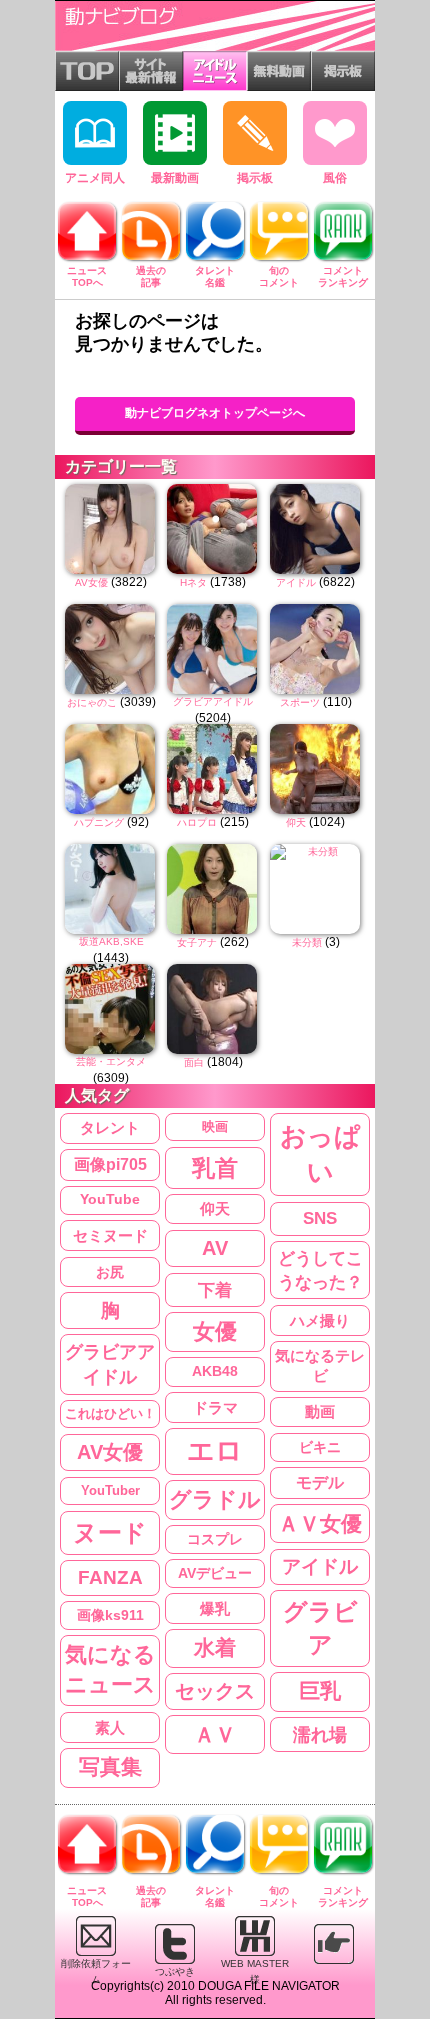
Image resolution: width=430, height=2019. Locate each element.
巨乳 (320, 1691)
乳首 (215, 1168)
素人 (110, 1727)
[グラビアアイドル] (213, 649)
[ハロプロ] (213, 769)
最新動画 (175, 178)
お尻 (110, 1272)
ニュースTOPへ (87, 276)
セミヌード (110, 1235)
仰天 (296, 822)
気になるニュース (110, 1670)
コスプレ (215, 1539)
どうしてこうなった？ (320, 1270)
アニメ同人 (95, 178)
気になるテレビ (320, 1366)
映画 (215, 1126)
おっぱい (320, 1154)
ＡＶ (215, 1734)
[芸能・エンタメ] (111, 1009)
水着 (215, 1647)
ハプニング (99, 822)
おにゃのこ (92, 702)
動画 (320, 1412)
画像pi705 (110, 1164)
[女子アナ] (213, 889)
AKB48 (215, 1371)
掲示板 (255, 178)
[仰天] (316, 769)
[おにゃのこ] (111, 649)
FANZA (110, 1577)
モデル (320, 1482)
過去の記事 (151, 276)
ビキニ (320, 1447)
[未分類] (316, 889)
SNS (320, 1218)
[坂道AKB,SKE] (111, 889)
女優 (215, 1332)
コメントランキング (343, 276)
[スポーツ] (316, 649)
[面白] (213, 1009)
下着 (215, 1290)
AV (215, 1248)
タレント (110, 1127)
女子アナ (197, 942)
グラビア (320, 1628)
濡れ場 (320, 1734)
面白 (194, 1062)
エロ (215, 1451)
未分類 (307, 942)
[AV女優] (111, 529)
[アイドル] (316, 529)
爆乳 (215, 1608)
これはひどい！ (110, 1413)
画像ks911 (110, 1615)
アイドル (296, 582)
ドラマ (215, 1407)
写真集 (110, 1767)
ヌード (110, 1532)
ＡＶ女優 (320, 1523)
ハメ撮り (320, 1320)
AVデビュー (215, 1573)
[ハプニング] (111, 769)
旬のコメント (279, 276)
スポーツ (300, 702)
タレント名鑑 (215, 276)
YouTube (110, 1199)
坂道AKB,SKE (111, 941)
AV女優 (91, 582)
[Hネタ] (213, 529)
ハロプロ (197, 822)
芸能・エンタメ (111, 1061)
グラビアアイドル (213, 701)
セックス (215, 1691)
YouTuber (110, 1490)
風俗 (335, 178)
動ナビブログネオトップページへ (215, 413)
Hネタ (193, 582)
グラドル (215, 1500)
